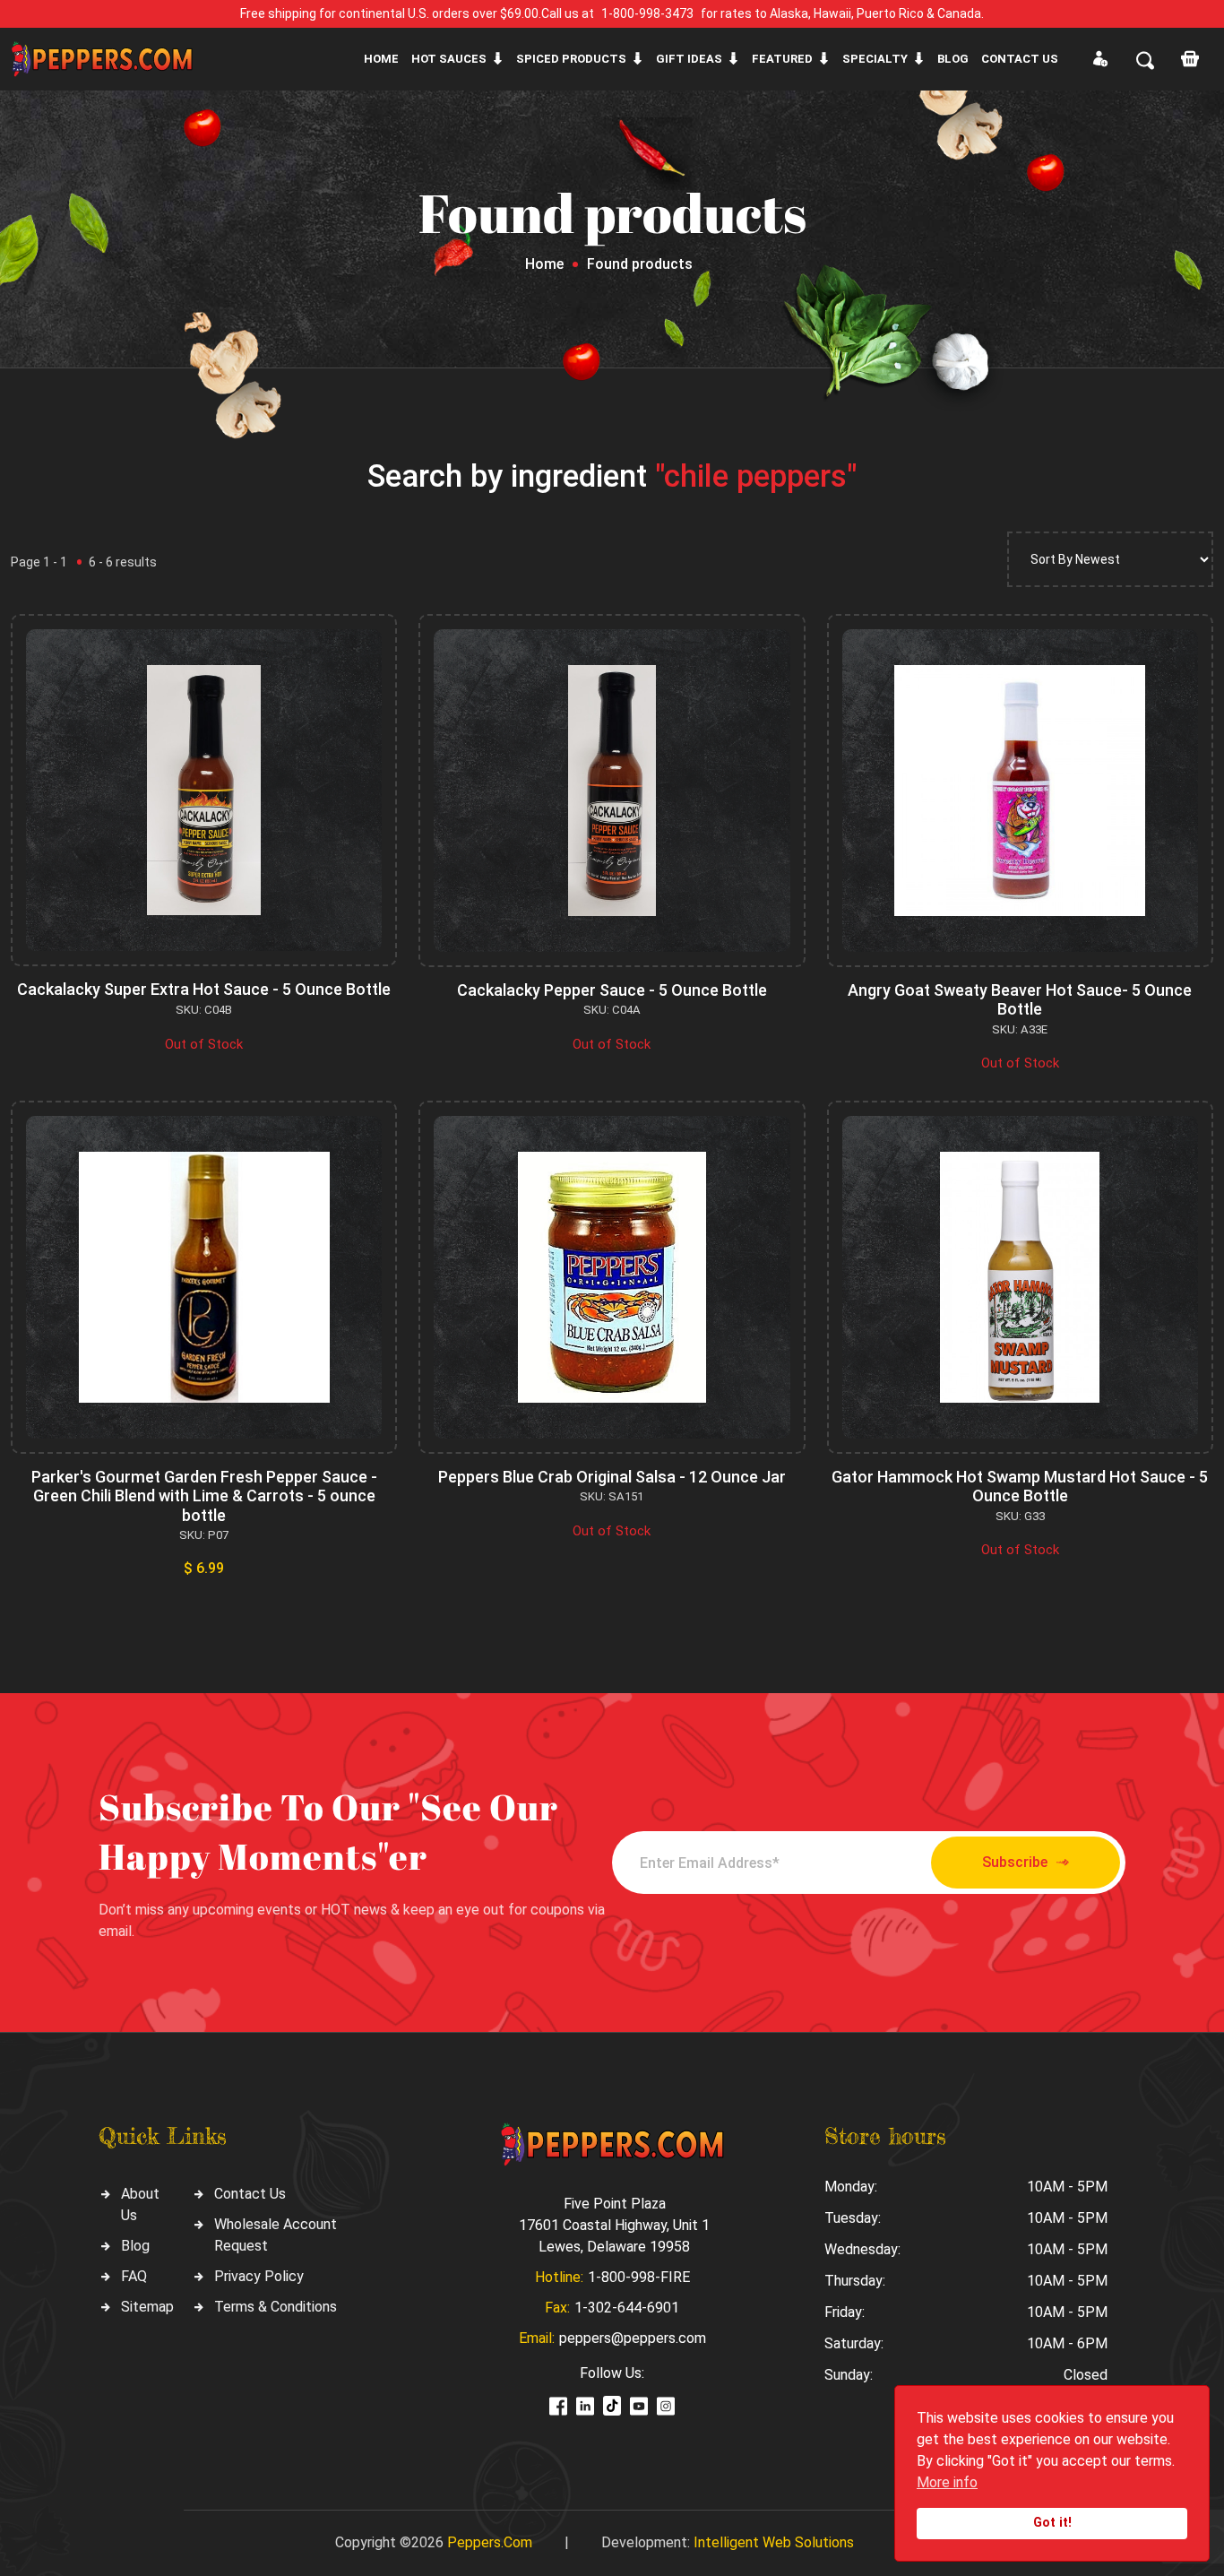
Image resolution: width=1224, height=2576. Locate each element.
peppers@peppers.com (633, 2338)
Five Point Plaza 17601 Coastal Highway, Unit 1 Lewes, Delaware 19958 (614, 2225)
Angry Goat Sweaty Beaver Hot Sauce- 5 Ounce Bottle (1020, 1000)
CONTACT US (1020, 59)
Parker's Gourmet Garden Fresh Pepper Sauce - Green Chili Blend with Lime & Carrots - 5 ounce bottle (204, 1496)
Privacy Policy (259, 2276)
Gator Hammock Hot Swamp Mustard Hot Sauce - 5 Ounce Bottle (1020, 1487)
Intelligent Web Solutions (774, 2542)
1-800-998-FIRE (639, 2277)
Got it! (1052, 2523)
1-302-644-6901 (627, 2308)
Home (381, 59)
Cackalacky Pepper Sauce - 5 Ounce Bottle (612, 990)
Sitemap (147, 2307)
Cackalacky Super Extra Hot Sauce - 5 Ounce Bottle (204, 989)
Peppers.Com (490, 2542)
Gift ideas (689, 59)
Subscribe (1015, 1862)
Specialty (875, 59)
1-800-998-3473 (647, 13)
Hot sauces (449, 59)
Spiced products (571, 59)
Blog (953, 59)
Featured (782, 59)
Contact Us (250, 2194)
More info (947, 2482)
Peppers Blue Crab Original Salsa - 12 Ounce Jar (612, 1477)
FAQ (134, 2276)
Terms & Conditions (276, 2307)
